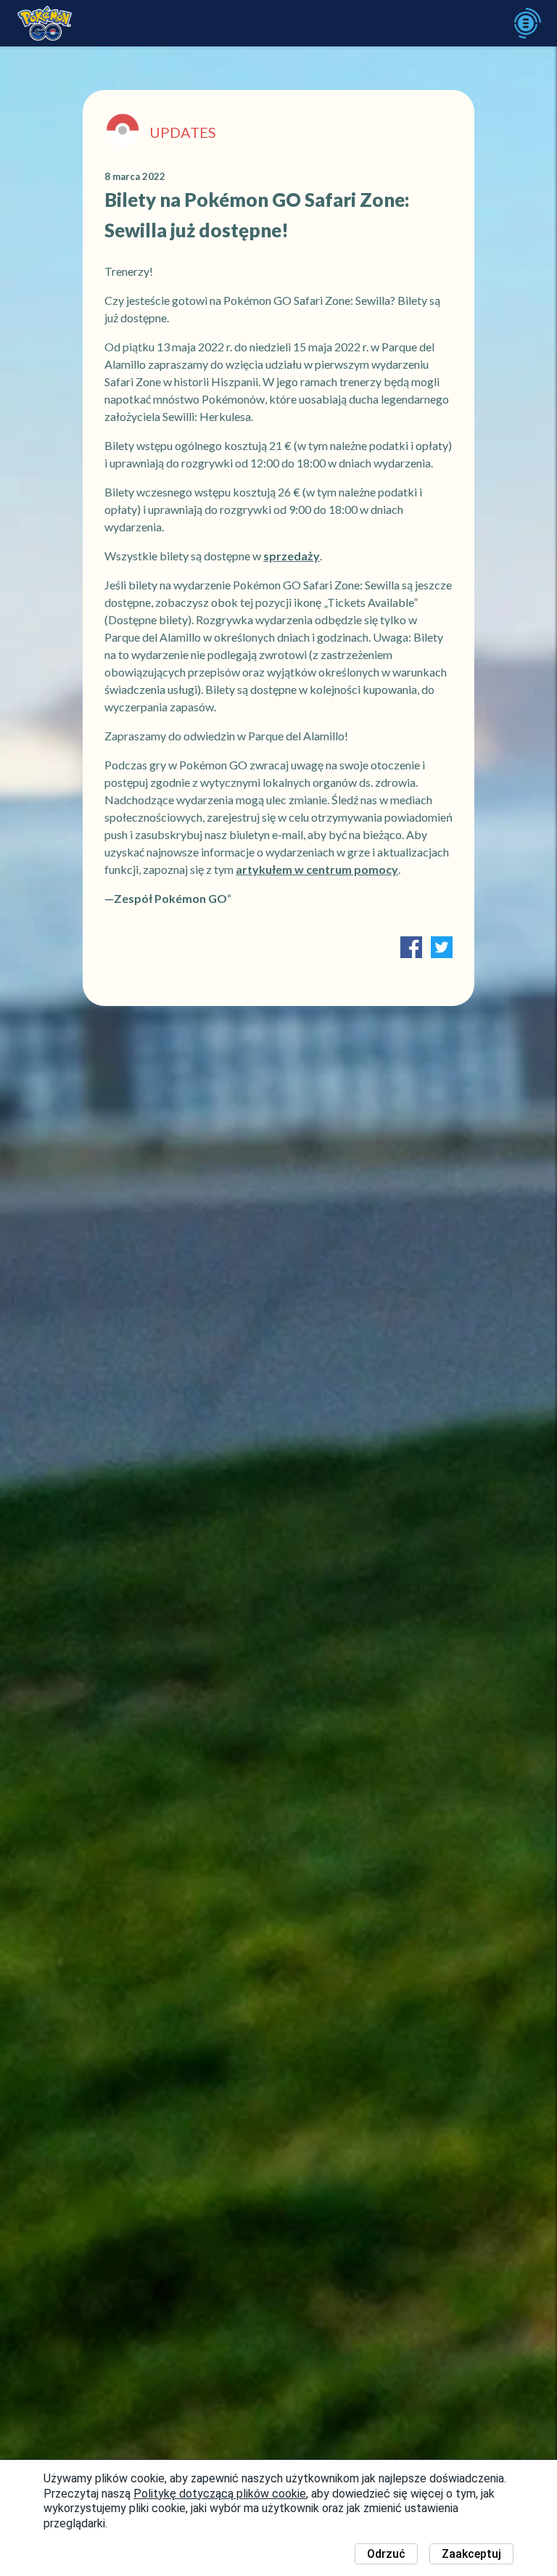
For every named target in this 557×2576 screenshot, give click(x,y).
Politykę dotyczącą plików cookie (220, 2494)
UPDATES (183, 132)
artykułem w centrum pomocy (317, 869)
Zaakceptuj (471, 2554)
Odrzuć (386, 2554)
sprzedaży (292, 556)
